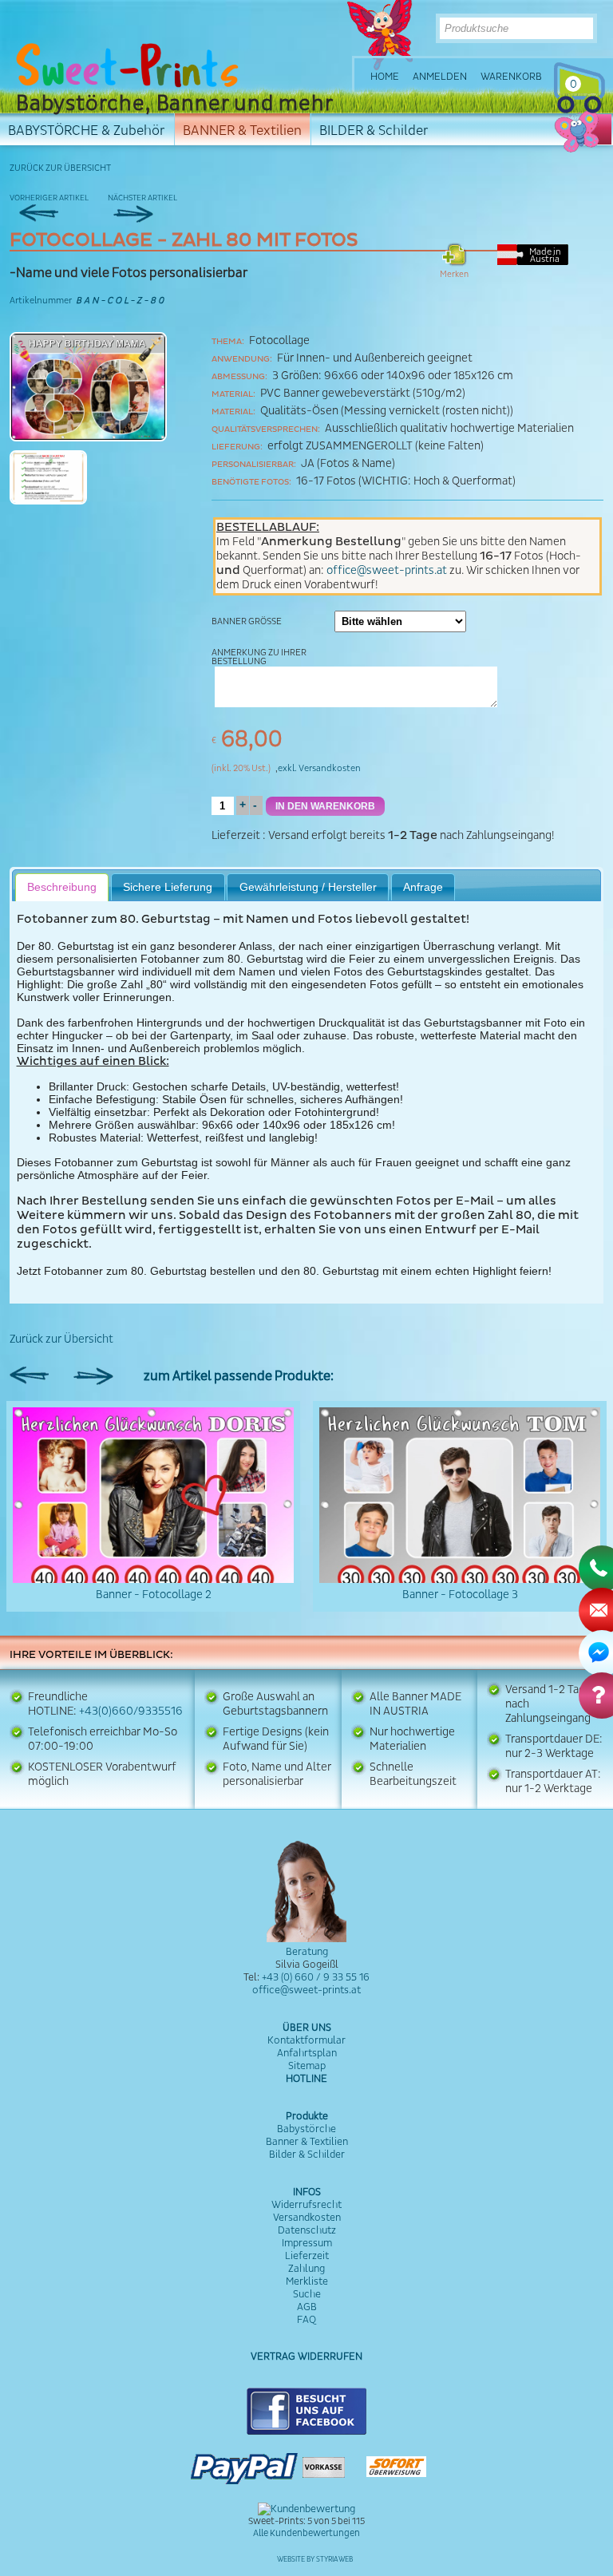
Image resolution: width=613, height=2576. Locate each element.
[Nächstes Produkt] (156, 206)
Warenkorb (511, 77)
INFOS (307, 2192)
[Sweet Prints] (128, 66)
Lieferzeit (236, 836)
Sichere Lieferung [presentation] (168, 887)
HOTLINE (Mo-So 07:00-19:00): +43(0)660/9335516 (606, 130)
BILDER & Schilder (374, 131)
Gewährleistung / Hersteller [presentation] (308, 887)
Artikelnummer (41, 301)
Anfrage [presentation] (423, 887)
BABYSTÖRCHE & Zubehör (87, 131)
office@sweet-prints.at (387, 571)
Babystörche (306, 2129)
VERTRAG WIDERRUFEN (306, 2356)
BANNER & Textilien (242, 131)
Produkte (307, 2116)
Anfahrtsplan (307, 2053)
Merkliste (307, 2281)
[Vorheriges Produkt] (57, 206)
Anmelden (440, 77)
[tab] (62, 887)
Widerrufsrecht (306, 2205)
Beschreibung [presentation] (62, 887)
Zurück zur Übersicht (60, 168)
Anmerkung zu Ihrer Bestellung (259, 657)
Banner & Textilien (307, 2142)
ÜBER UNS (307, 2028)
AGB (307, 2307)
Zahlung (306, 2269)
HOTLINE (306, 2079)
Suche (307, 2294)
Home (385, 77)
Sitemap (307, 2066)
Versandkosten (307, 2218)
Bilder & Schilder (307, 2155)
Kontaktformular (306, 2040)
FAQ (306, 2320)
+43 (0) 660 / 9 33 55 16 (316, 1977)
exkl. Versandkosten (319, 768)
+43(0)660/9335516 (131, 1711)
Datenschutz (307, 2230)
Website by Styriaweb (315, 2560)
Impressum (307, 2243)
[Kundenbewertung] (306, 2509)
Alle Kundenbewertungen (306, 2533)
